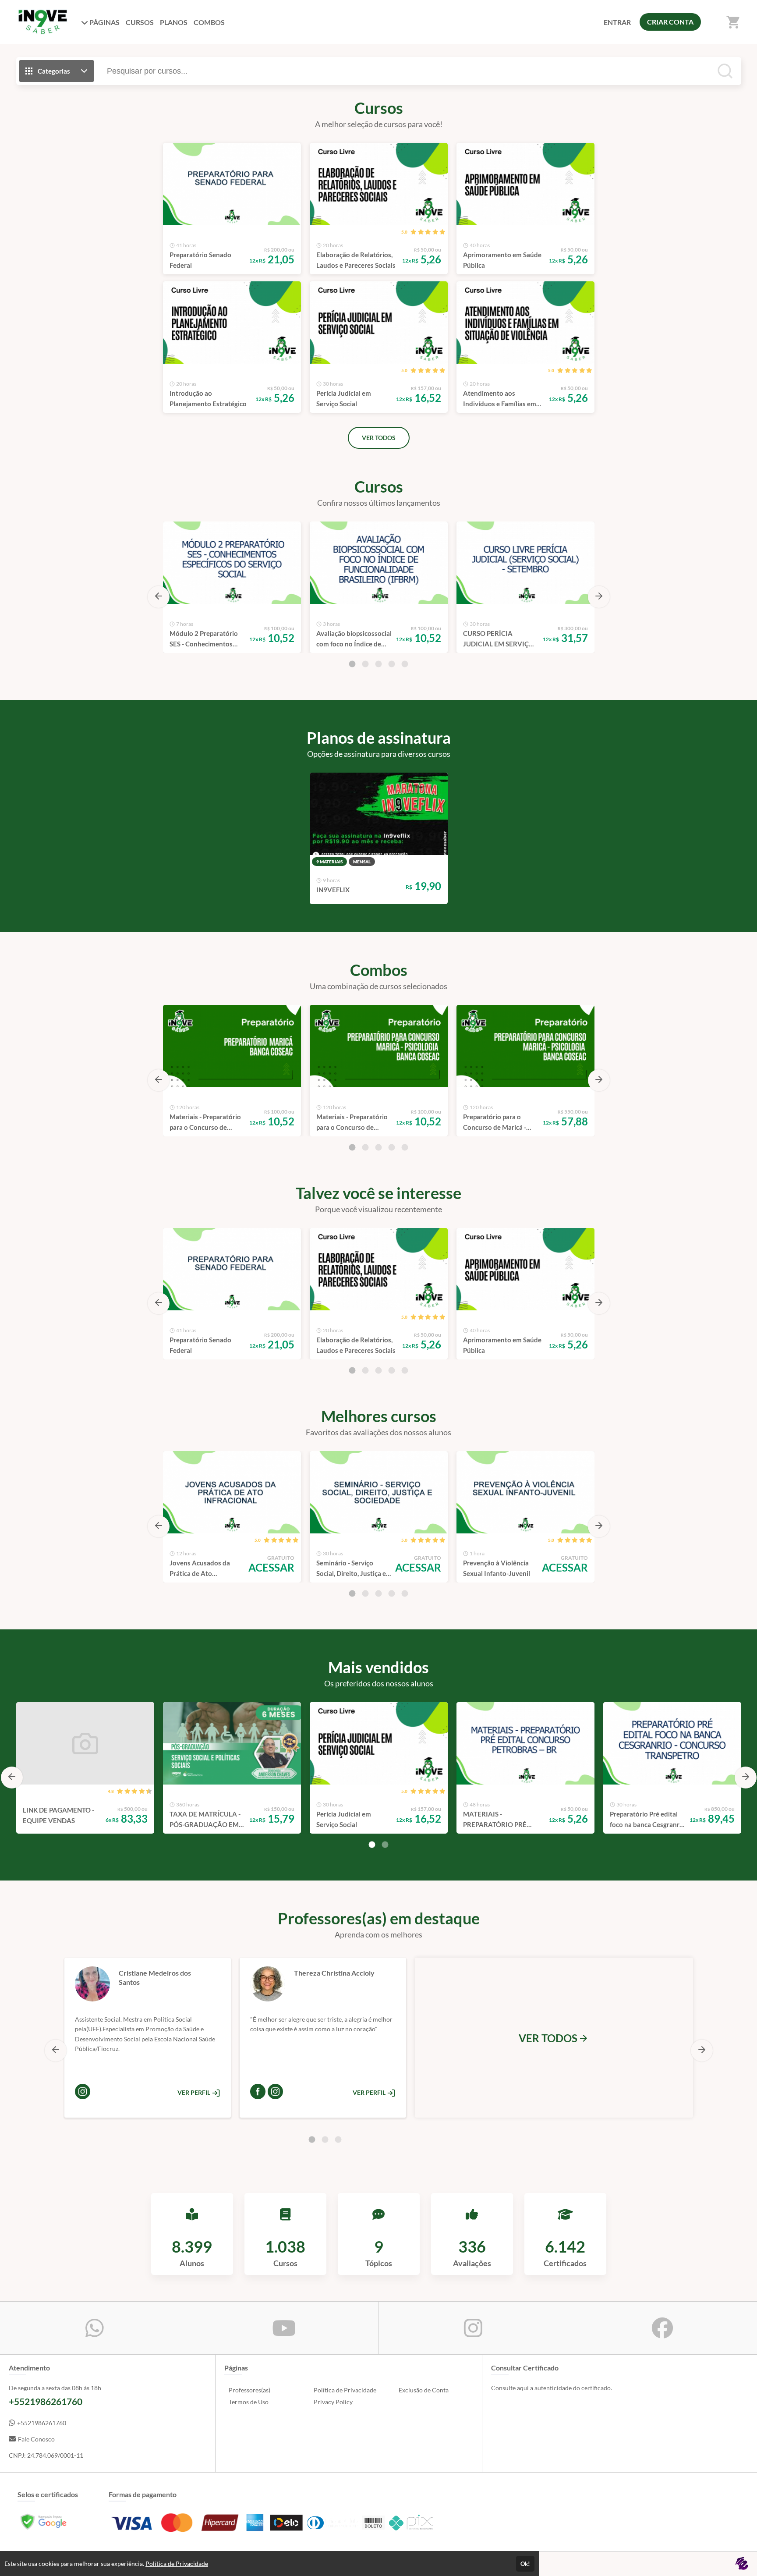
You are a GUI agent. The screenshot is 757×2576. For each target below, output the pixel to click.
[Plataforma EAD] (742, 2564)
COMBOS (209, 22)
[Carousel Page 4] (392, 664)
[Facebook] (258, 2092)
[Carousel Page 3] (378, 664)
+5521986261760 (42, 2423)
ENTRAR (617, 22)
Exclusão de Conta (424, 2390)
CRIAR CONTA (670, 22)
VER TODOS (379, 438)
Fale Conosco (36, 2439)
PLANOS (174, 22)
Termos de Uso (249, 2402)
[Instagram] (83, 2092)
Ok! (525, 2564)
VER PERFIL (195, 2092)
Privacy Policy (333, 2402)
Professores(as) (249, 2390)
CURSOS (140, 22)
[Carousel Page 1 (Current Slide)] (352, 664)
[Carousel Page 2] (365, 664)
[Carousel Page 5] (405, 664)
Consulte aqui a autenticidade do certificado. (552, 2388)
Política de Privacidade (345, 2390)
